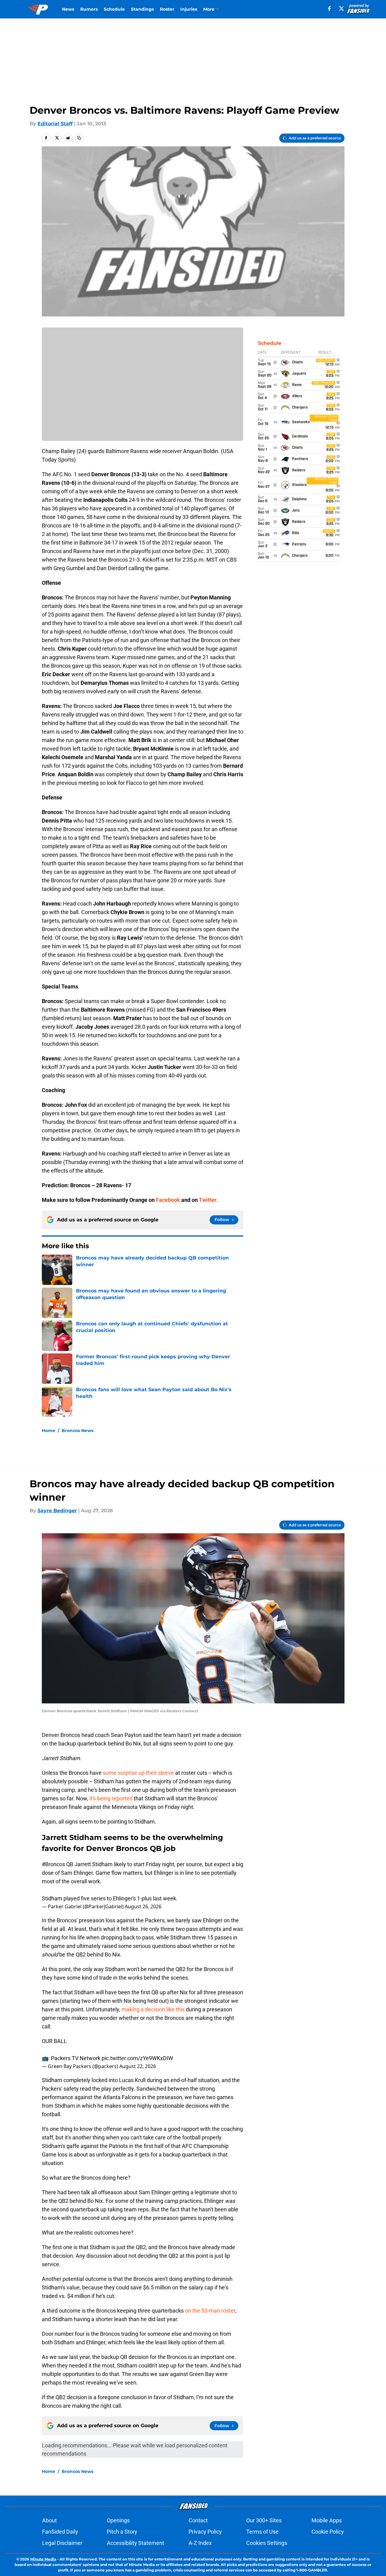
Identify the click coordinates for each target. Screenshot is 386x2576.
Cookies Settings (267, 2543)
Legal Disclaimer (62, 2543)
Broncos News (78, 1431)
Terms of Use (262, 2532)
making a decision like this (153, 2009)
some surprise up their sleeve (138, 1773)
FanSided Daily (60, 2532)
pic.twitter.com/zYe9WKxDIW (137, 2058)
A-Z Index (200, 2543)
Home (49, 1431)
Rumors (89, 9)
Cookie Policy (328, 2532)
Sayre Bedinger (57, 1511)
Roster (167, 9)
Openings (118, 2520)
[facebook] (329, 9)
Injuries (189, 9)
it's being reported (111, 1798)
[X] (341, 9)
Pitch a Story (122, 2532)
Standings (142, 9)
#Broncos (53, 1864)
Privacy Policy (205, 2532)
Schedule (114, 9)
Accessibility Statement (135, 2543)
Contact (198, 2520)
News (68, 9)
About (49, 2520)
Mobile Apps (327, 2520)
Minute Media (43, 2559)
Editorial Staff (55, 124)
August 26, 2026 (143, 1906)
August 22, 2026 (138, 2066)
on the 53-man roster (210, 2311)
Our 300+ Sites (264, 2520)
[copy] (79, 138)
